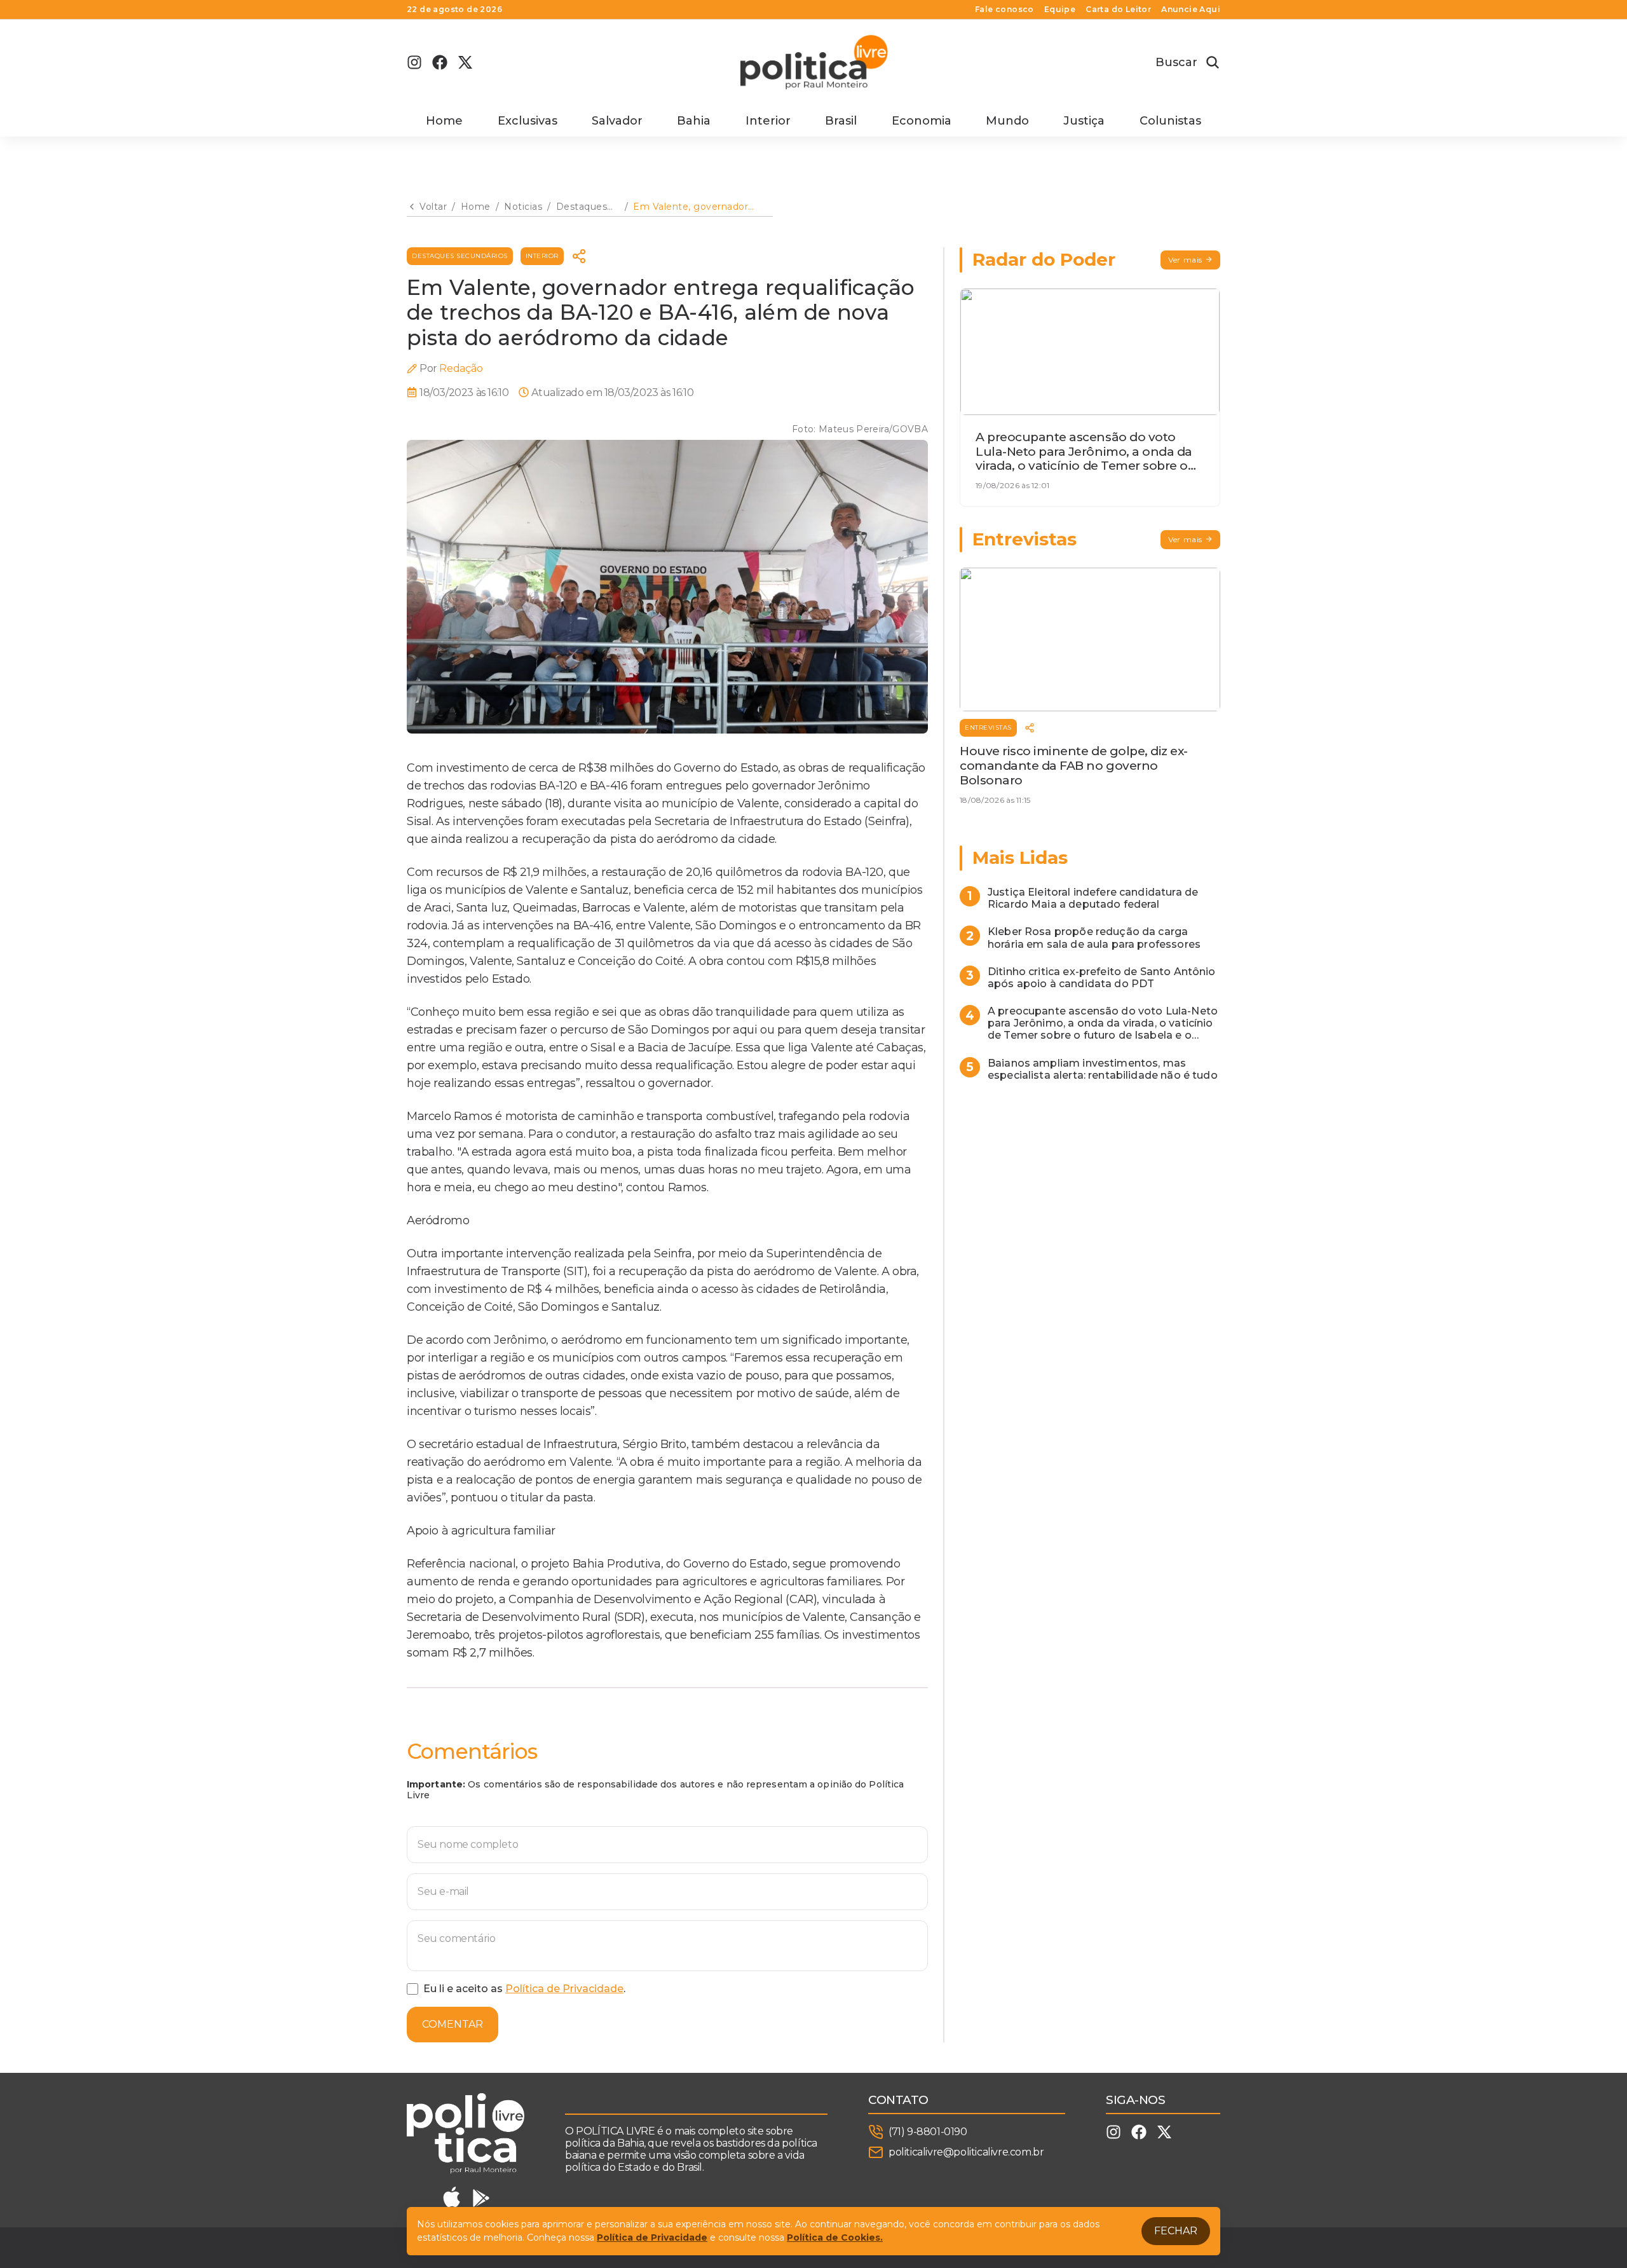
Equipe (1060, 10)
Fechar (1176, 2231)
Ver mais (1185, 260)
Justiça (1084, 121)
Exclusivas (528, 121)
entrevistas (988, 728)
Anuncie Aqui (1191, 10)
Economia (922, 121)
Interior (768, 121)
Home (444, 121)
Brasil (841, 121)
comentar (453, 2024)
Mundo (1007, 121)
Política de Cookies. (835, 2237)
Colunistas (1170, 121)
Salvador (617, 121)
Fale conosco (1004, 10)
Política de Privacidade (564, 1989)
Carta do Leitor (1118, 10)
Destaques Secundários (460, 256)
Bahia (694, 121)
